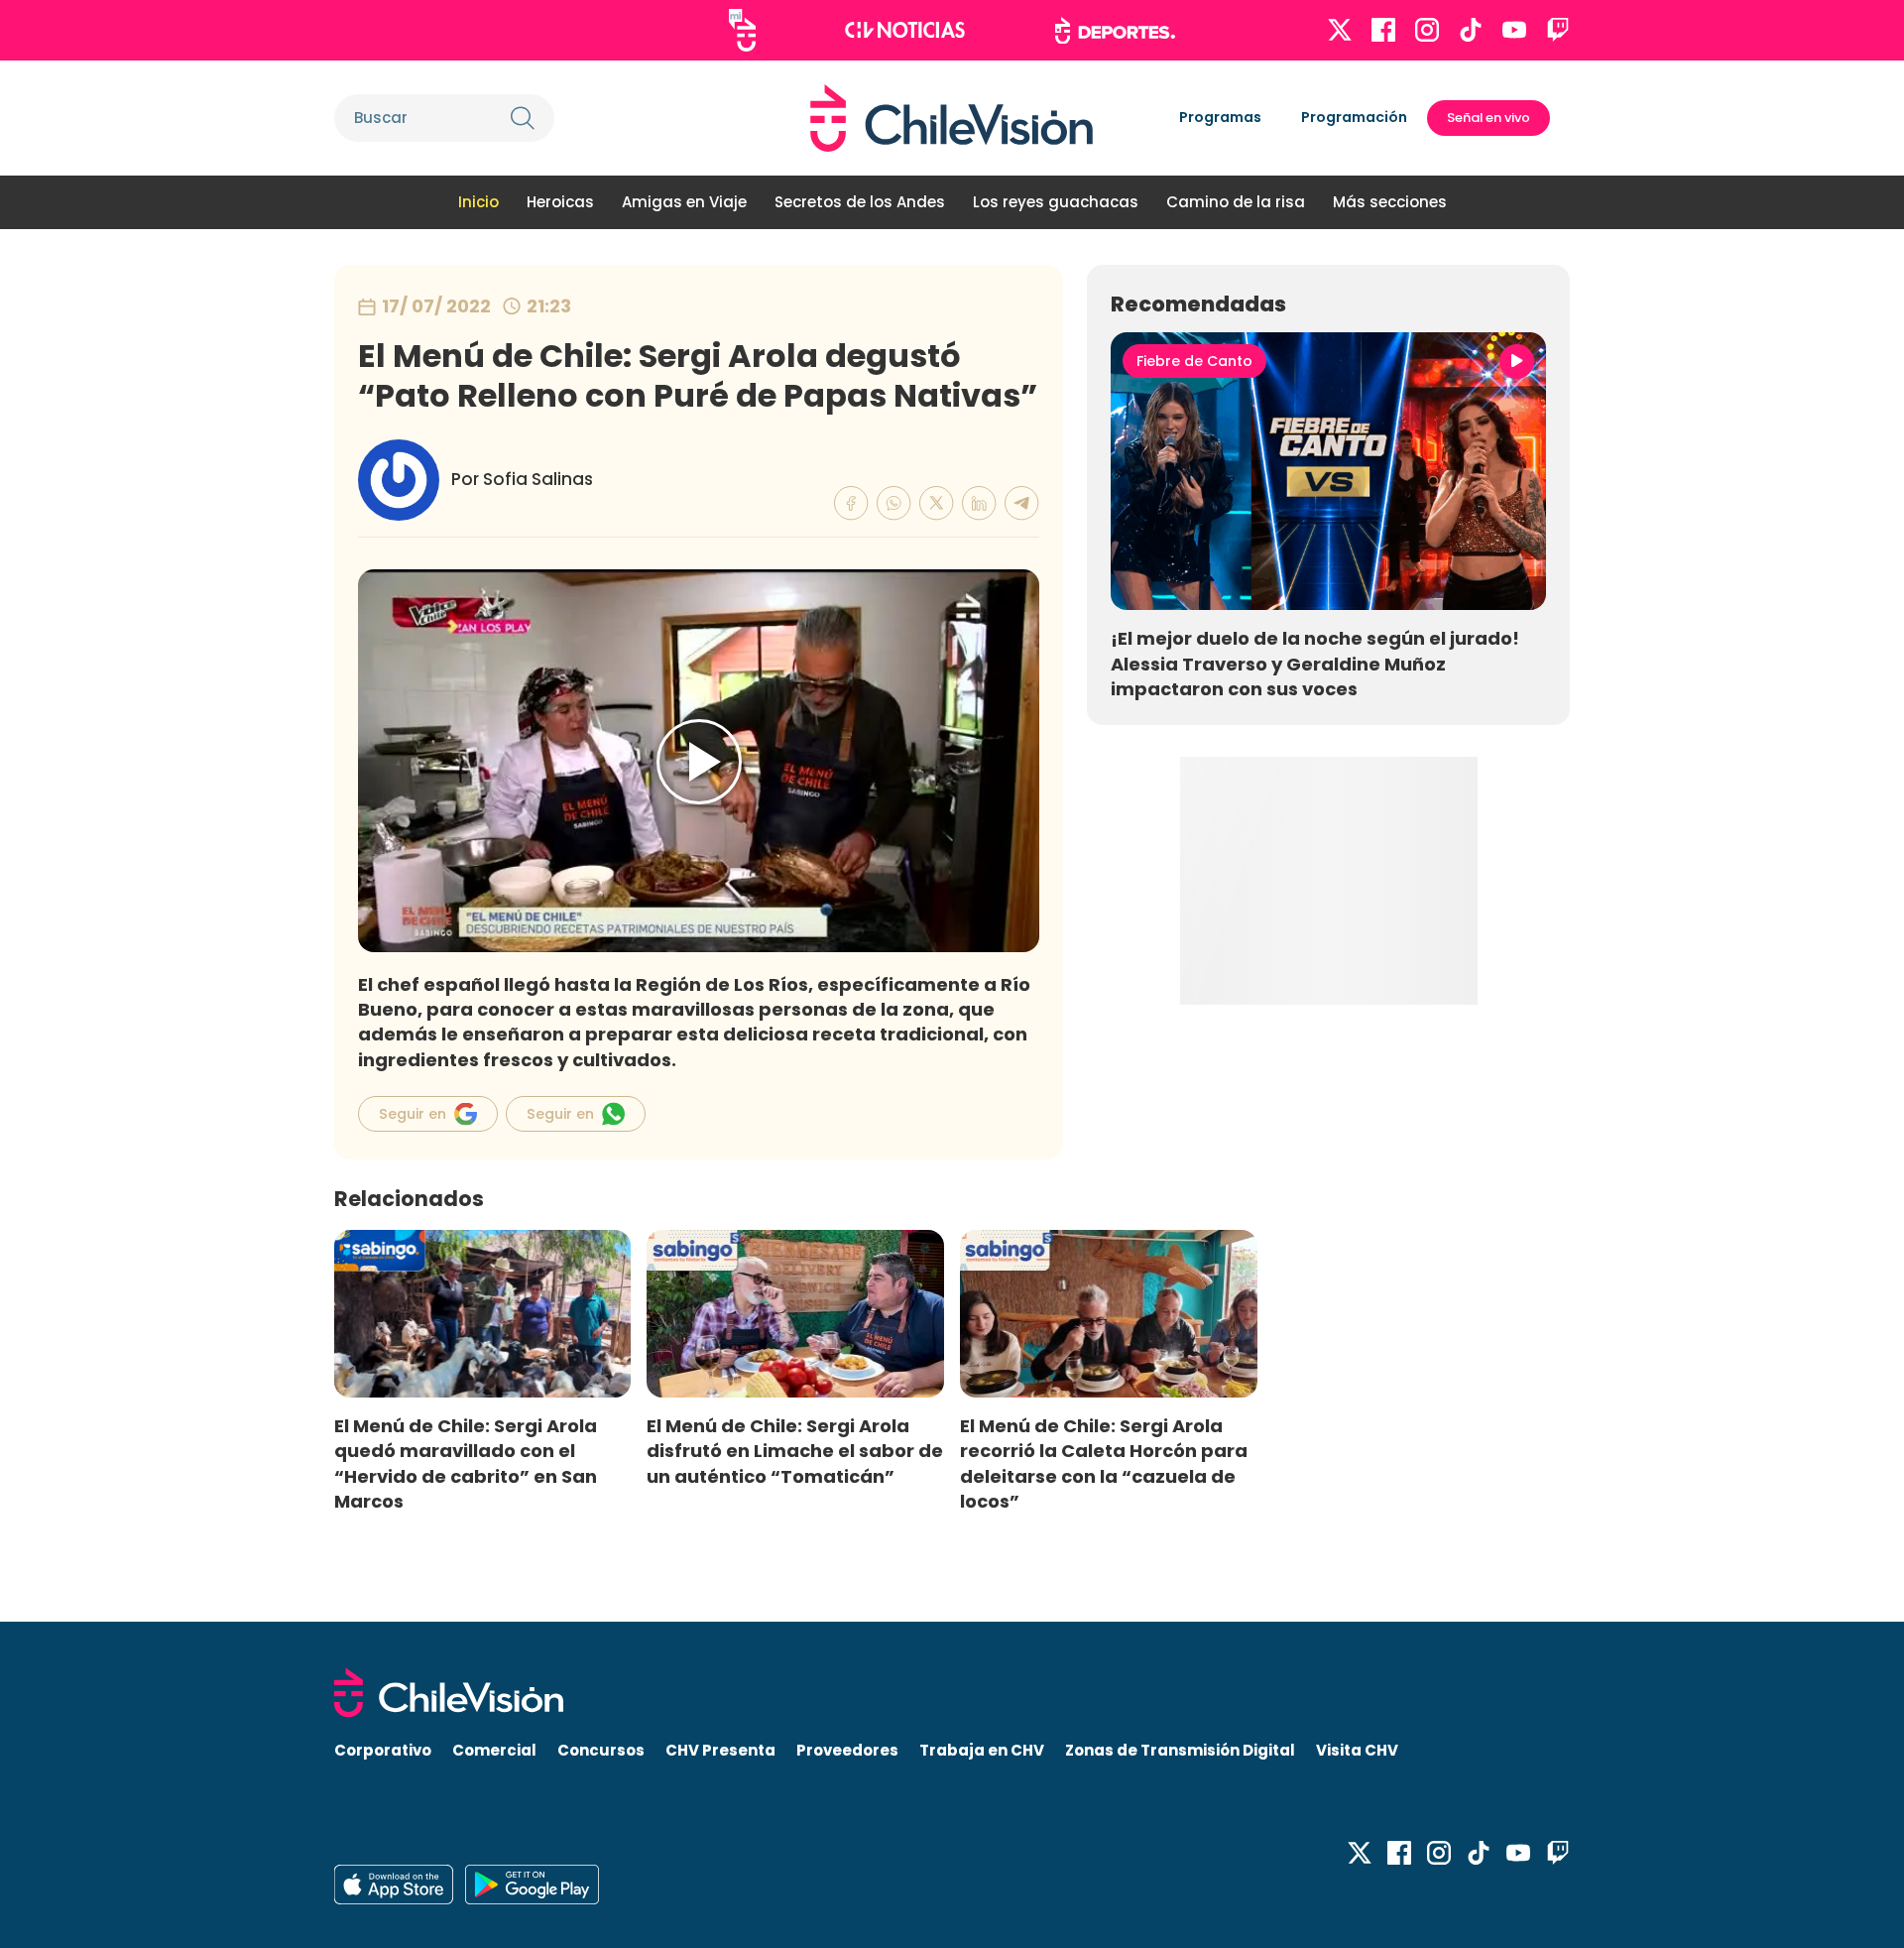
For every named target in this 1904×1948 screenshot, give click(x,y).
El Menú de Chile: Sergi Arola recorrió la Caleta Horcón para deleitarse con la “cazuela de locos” (1104, 1463)
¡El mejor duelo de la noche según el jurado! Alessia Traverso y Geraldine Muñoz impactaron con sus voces (1315, 663)
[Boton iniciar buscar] (523, 118)
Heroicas (560, 202)
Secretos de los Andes (860, 202)
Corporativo (383, 1750)
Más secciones (1390, 202)
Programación (1354, 117)
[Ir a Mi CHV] (742, 30)
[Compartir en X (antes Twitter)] (937, 503)
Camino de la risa (1236, 202)
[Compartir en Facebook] (851, 503)
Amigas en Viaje (684, 202)
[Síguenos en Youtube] (1514, 30)
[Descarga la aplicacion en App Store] (532, 1885)
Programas (1220, 117)
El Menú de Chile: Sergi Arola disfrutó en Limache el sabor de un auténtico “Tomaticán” (795, 1451)
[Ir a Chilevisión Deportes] (1115, 31)
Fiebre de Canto (1194, 361)
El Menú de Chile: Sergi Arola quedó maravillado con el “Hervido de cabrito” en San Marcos (466, 1463)
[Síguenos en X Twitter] (1340, 30)
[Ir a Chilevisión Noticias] (905, 30)
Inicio (478, 202)
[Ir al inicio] (952, 118)
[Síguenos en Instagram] (1427, 30)
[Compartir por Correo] (1022, 503)
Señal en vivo (1488, 118)
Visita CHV (1357, 1750)
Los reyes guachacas (1056, 202)
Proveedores (847, 1750)
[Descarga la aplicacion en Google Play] (394, 1885)
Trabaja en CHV (982, 1750)
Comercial (494, 1750)
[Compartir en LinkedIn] (979, 503)
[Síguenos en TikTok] (1471, 30)
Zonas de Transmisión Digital (1180, 1750)
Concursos (601, 1750)
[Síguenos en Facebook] (1383, 30)
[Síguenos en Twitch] (1558, 30)
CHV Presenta (720, 1750)
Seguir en (413, 1114)
